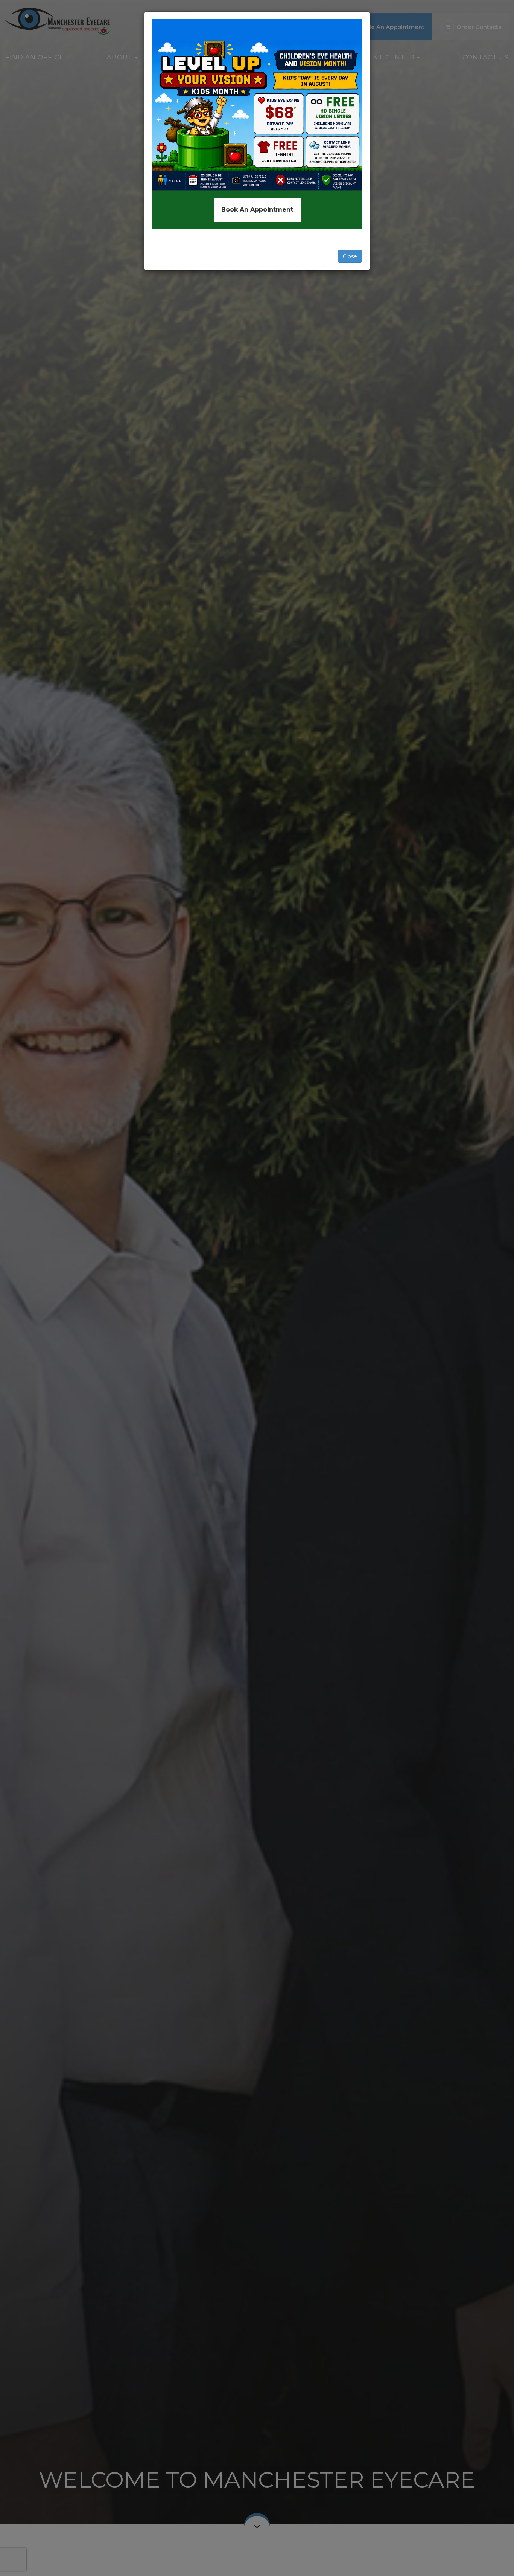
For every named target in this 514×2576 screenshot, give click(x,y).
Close (350, 256)
